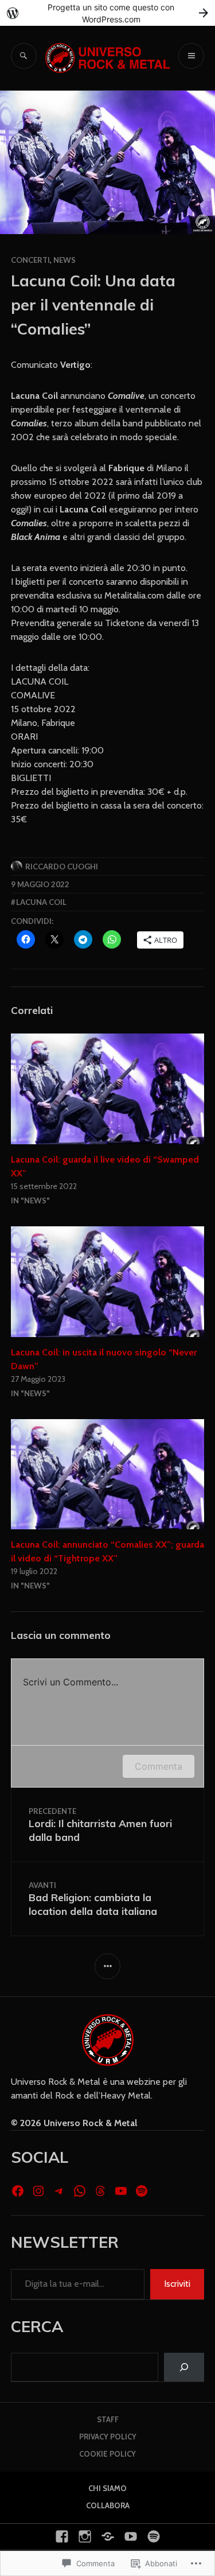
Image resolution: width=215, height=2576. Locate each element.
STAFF (108, 2419)
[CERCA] (24, 56)
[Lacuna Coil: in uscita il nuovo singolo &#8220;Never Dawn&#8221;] (108, 1282)
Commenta (159, 1766)
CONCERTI (30, 260)
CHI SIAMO (107, 2488)
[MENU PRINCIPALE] (191, 56)
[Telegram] (59, 2191)
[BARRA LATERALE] (107, 1966)
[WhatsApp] (80, 2191)
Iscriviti (177, 2284)
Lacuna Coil (41, 902)
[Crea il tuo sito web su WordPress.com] (107, 13)
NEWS (64, 260)
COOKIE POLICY (107, 2454)
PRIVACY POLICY (108, 2437)
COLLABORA (108, 2505)
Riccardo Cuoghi (62, 867)
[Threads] (100, 2191)
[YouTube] (121, 2191)
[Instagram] (38, 2191)
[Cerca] (184, 2367)
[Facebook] (18, 2191)
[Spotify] (142, 2191)
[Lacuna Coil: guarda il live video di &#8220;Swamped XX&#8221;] (108, 1089)
